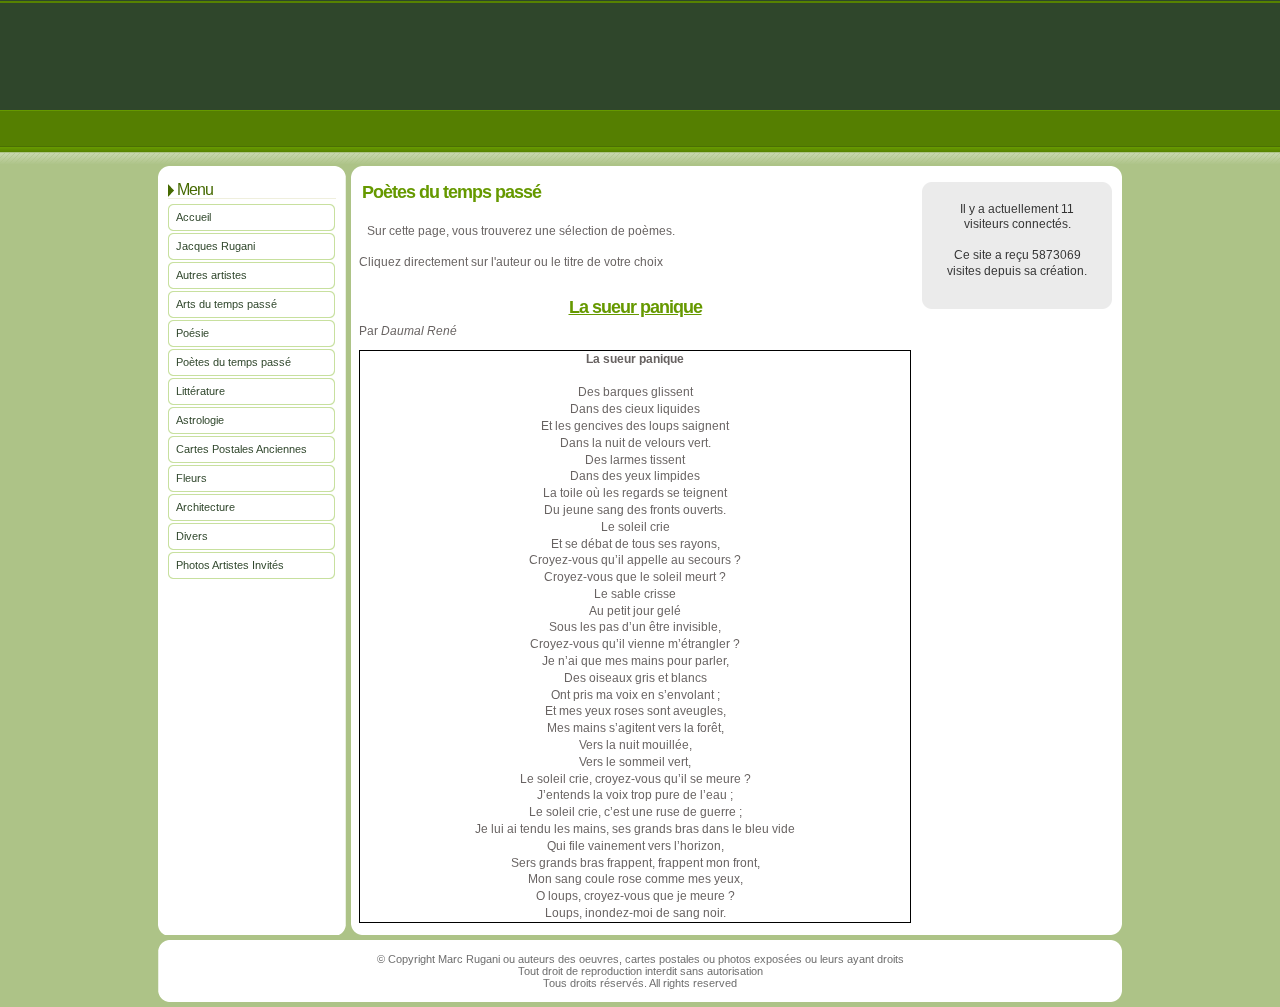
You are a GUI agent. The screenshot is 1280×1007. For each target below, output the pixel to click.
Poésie (192, 333)
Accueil (193, 217)
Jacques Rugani (215, 246)
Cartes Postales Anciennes (241, 449)
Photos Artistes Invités (230, 565)
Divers (192, 536)
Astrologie (200, 420)
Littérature (200, 391)
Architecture (205, 507)
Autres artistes (211, 275)
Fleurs (191, 478)
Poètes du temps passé (233, 362)
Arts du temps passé (226, 304)
